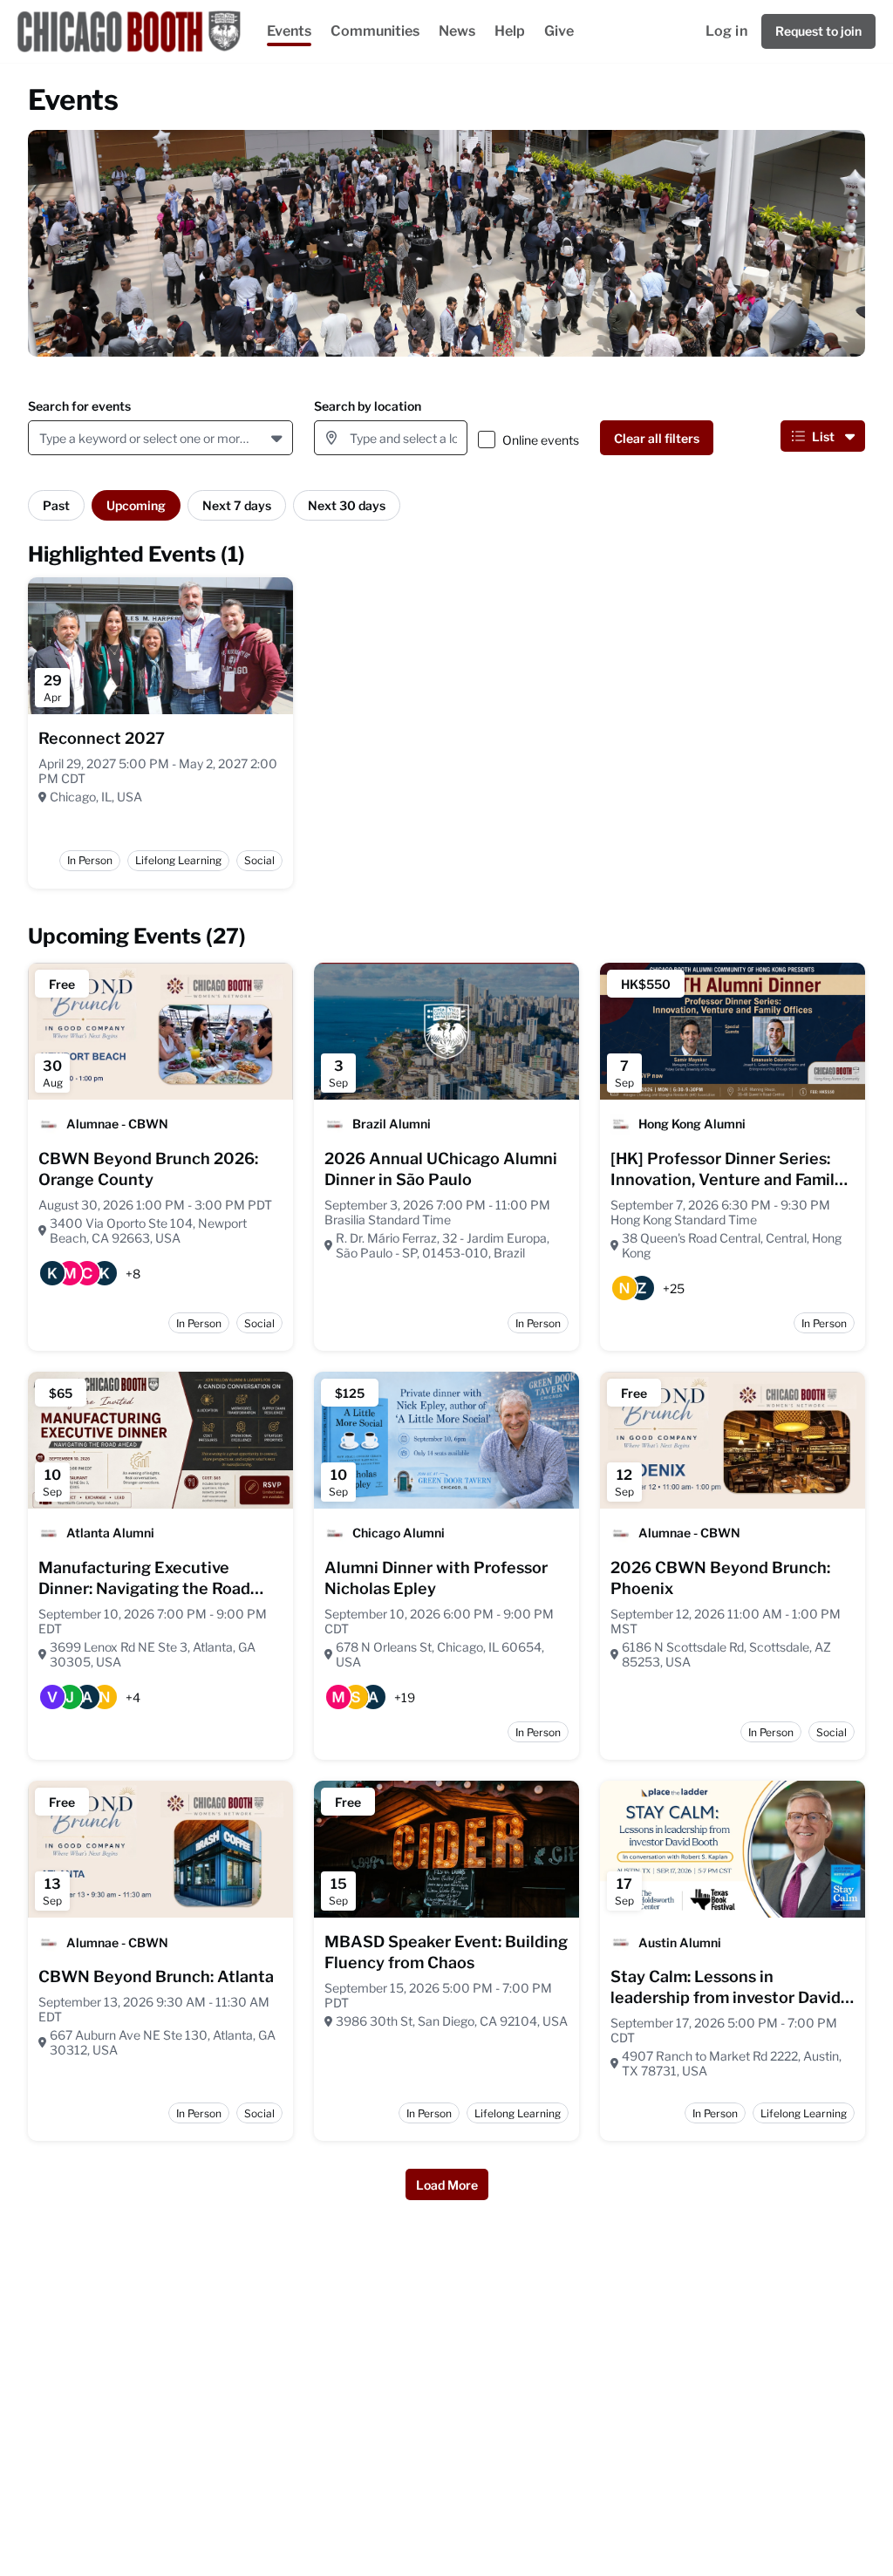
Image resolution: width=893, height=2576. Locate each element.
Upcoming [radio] (136, 505)
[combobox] (42, 438)
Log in (726, 31)
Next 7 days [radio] (237, 505)
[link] (102, 739)
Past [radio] (56, 505)
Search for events (79, 406)
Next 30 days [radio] (347, 505)
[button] (279, 438)
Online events (541, 440)
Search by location (368, 406)
